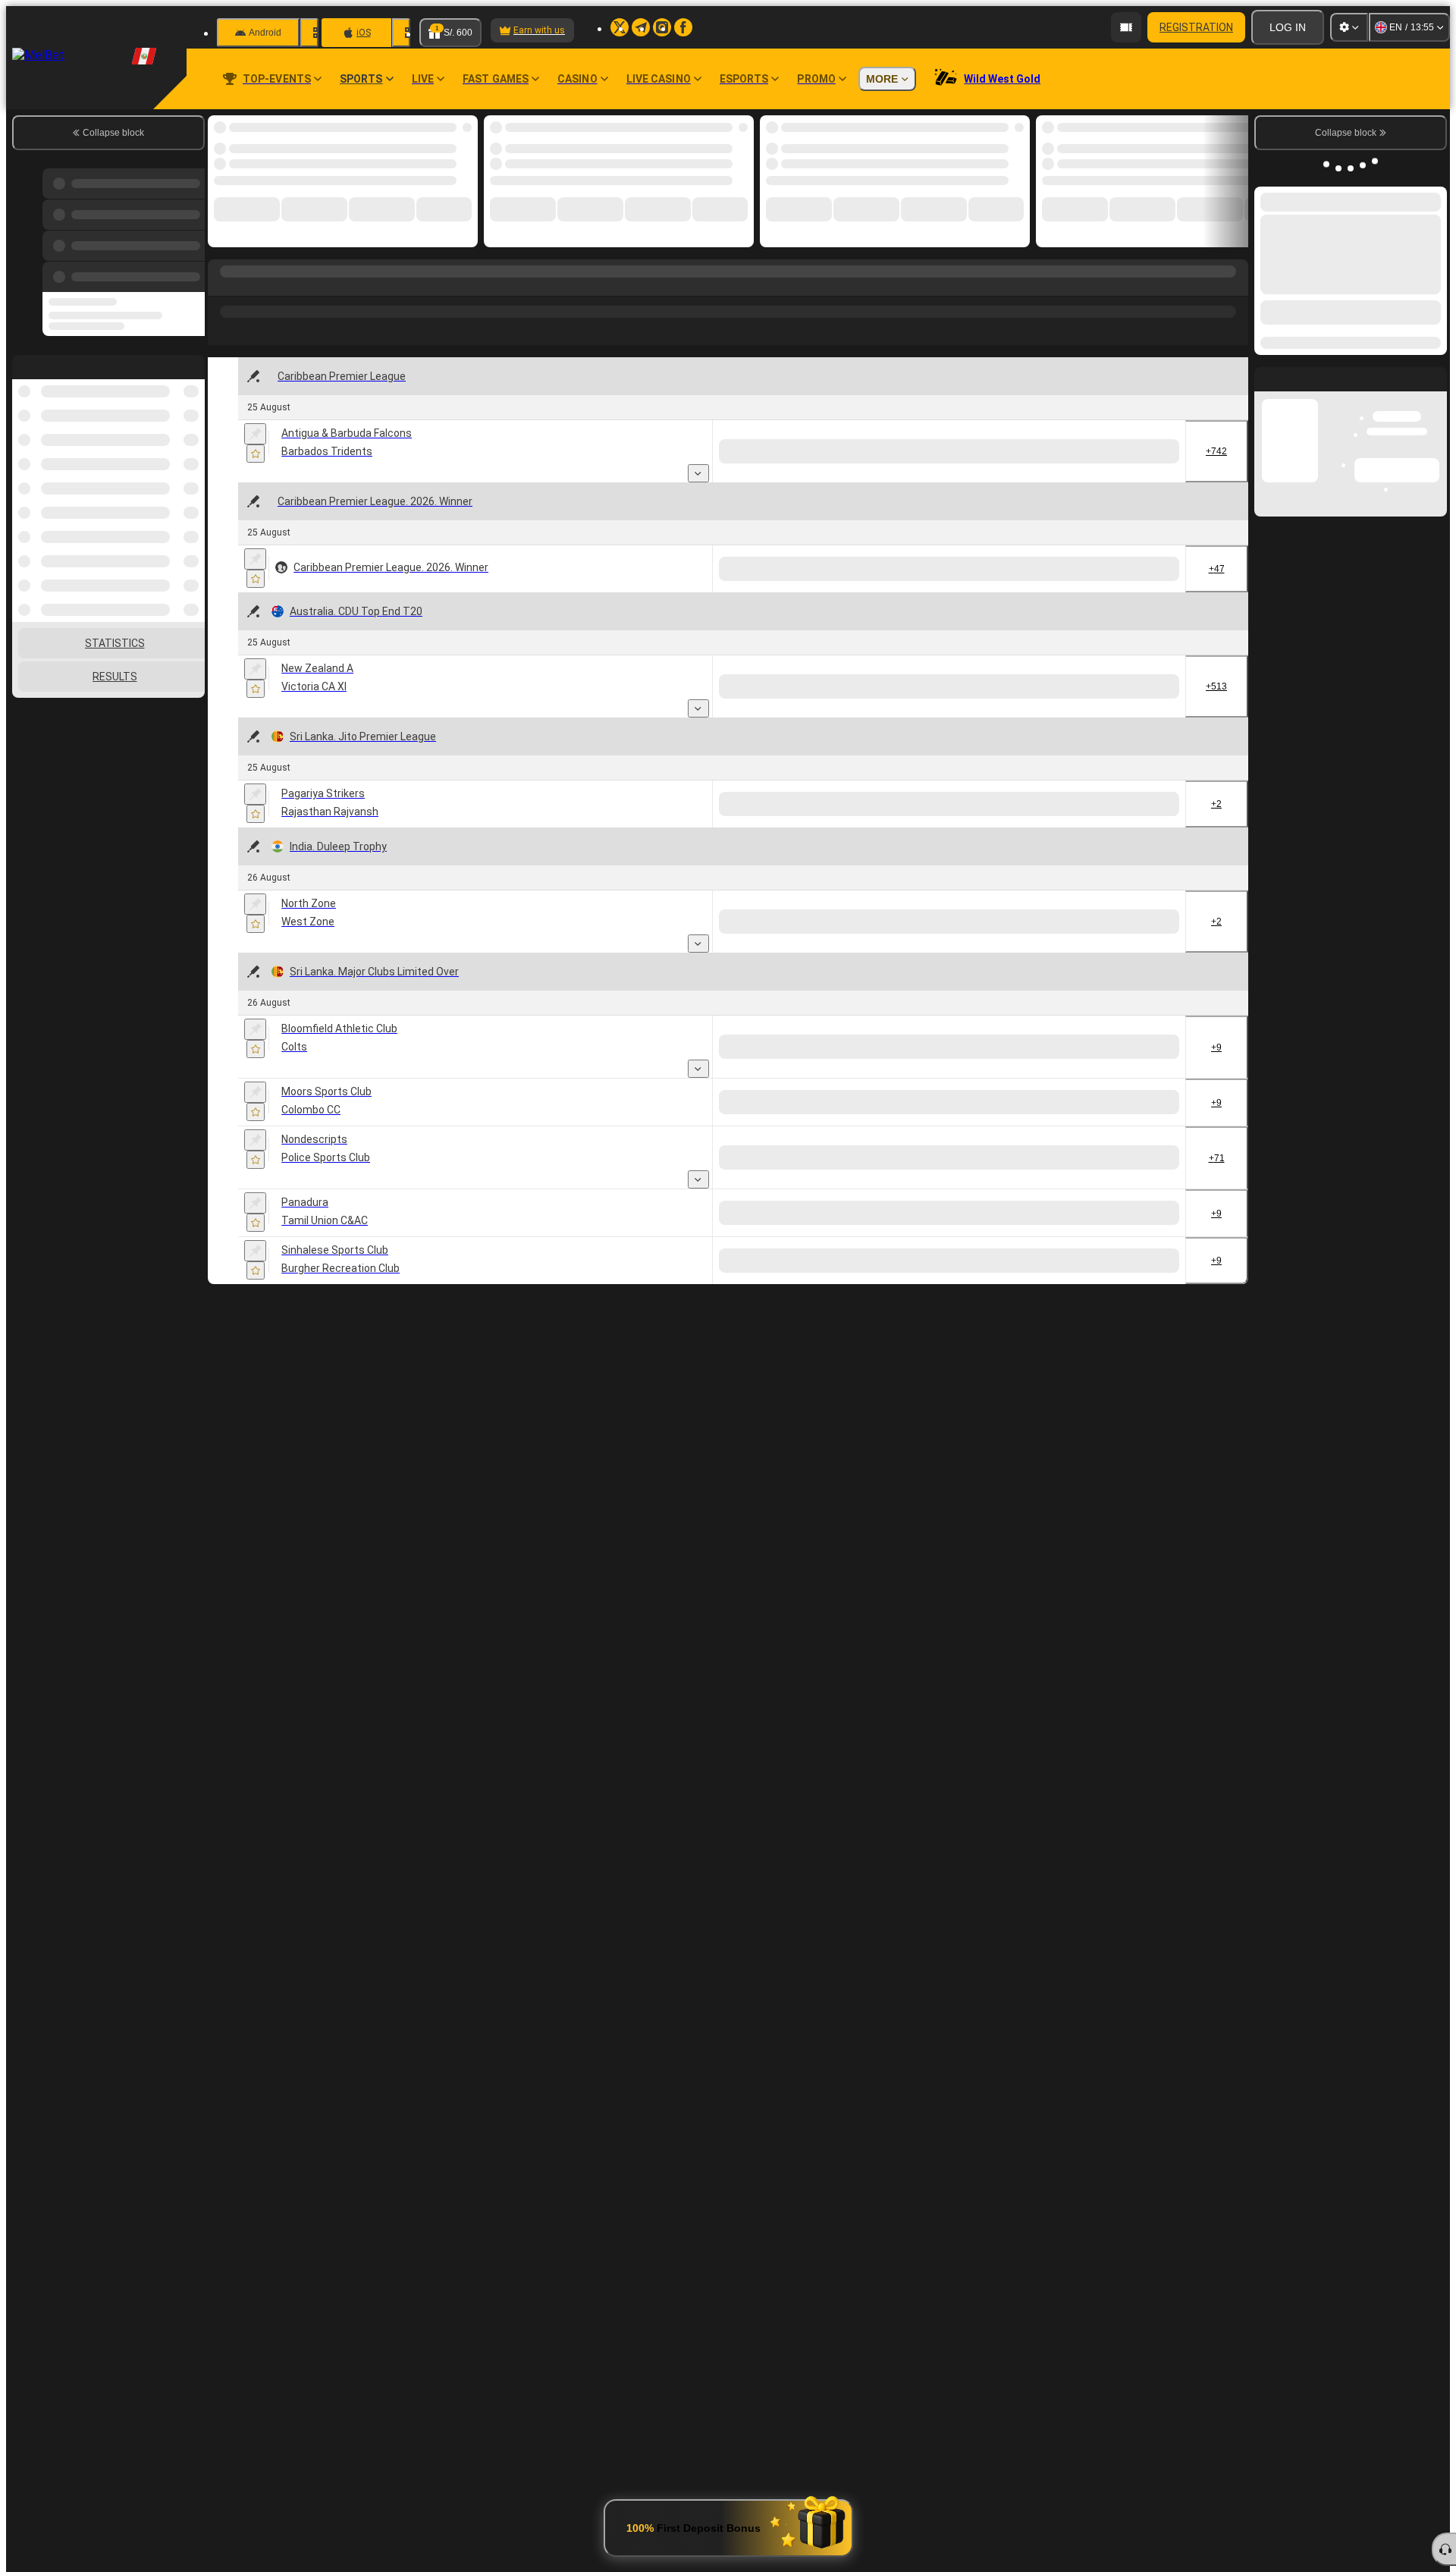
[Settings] (1349, 27)
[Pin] (255, 434)
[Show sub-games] (698, 473)
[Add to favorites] (256, 454)
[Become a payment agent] (1126, 27)
